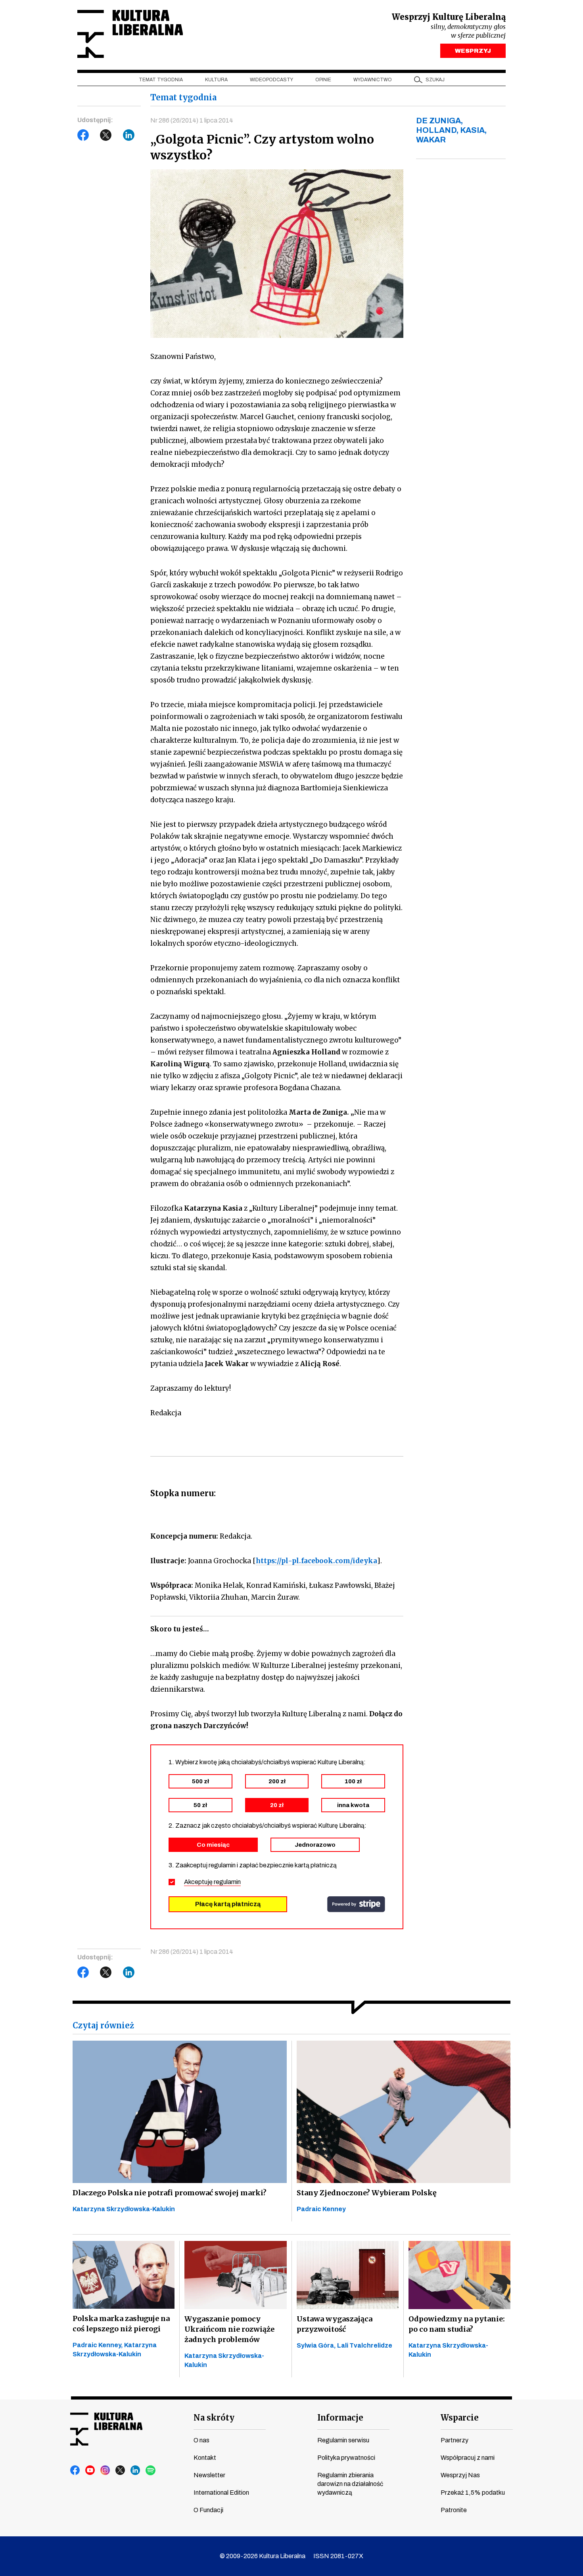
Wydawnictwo (373, 80)
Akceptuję (212, 1882)
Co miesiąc (213, 1845)
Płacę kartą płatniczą (228, 1904)
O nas (201, 2440)
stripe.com (356, 1904)
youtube (90, 2471)
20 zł (277, 1805)
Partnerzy (455, 2440)
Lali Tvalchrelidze (365, 2345)
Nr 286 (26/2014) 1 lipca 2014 (192, 120)
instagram (105, 2471)
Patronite (454, 2510)
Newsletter (209, 2475)
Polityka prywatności (346, 2458)
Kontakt (205, 2458)
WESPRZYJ (473, 51)
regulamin (227, 1882)
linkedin (136, 2471)
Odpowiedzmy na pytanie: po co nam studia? (457, 2324)
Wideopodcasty (271, 80)
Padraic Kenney (321, 2209)
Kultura (216, 80)
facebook (75, 2471)
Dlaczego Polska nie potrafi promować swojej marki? (170, 2193)
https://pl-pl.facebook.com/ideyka (316, 1561)
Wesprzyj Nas (460, 2475)
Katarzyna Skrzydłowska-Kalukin (124, 2209)
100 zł (353, 1781)
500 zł (200, 1781)
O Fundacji (208, 2510)
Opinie (323, 80)
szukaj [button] (435, 80)
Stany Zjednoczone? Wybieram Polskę (367, 2193)
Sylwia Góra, (317, 2345)
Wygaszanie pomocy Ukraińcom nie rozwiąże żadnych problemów (229, 2329)
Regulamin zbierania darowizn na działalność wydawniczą (350, 2484)
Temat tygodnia (161, 80)
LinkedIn (129, 135)
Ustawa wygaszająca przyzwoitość (335, 2324)
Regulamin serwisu (343, 2440)
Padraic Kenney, (98, 2345)
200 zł (277, 1781)
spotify (151, 2471)
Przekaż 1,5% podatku (473, 2493)
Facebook (83, 135)
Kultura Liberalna (130, 34)
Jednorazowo (315, 1845)
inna (353, 1805)
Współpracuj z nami (468, 2458)
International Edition (221, 2493)
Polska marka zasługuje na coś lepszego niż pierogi (121, 2324)
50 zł (200, 1805)
